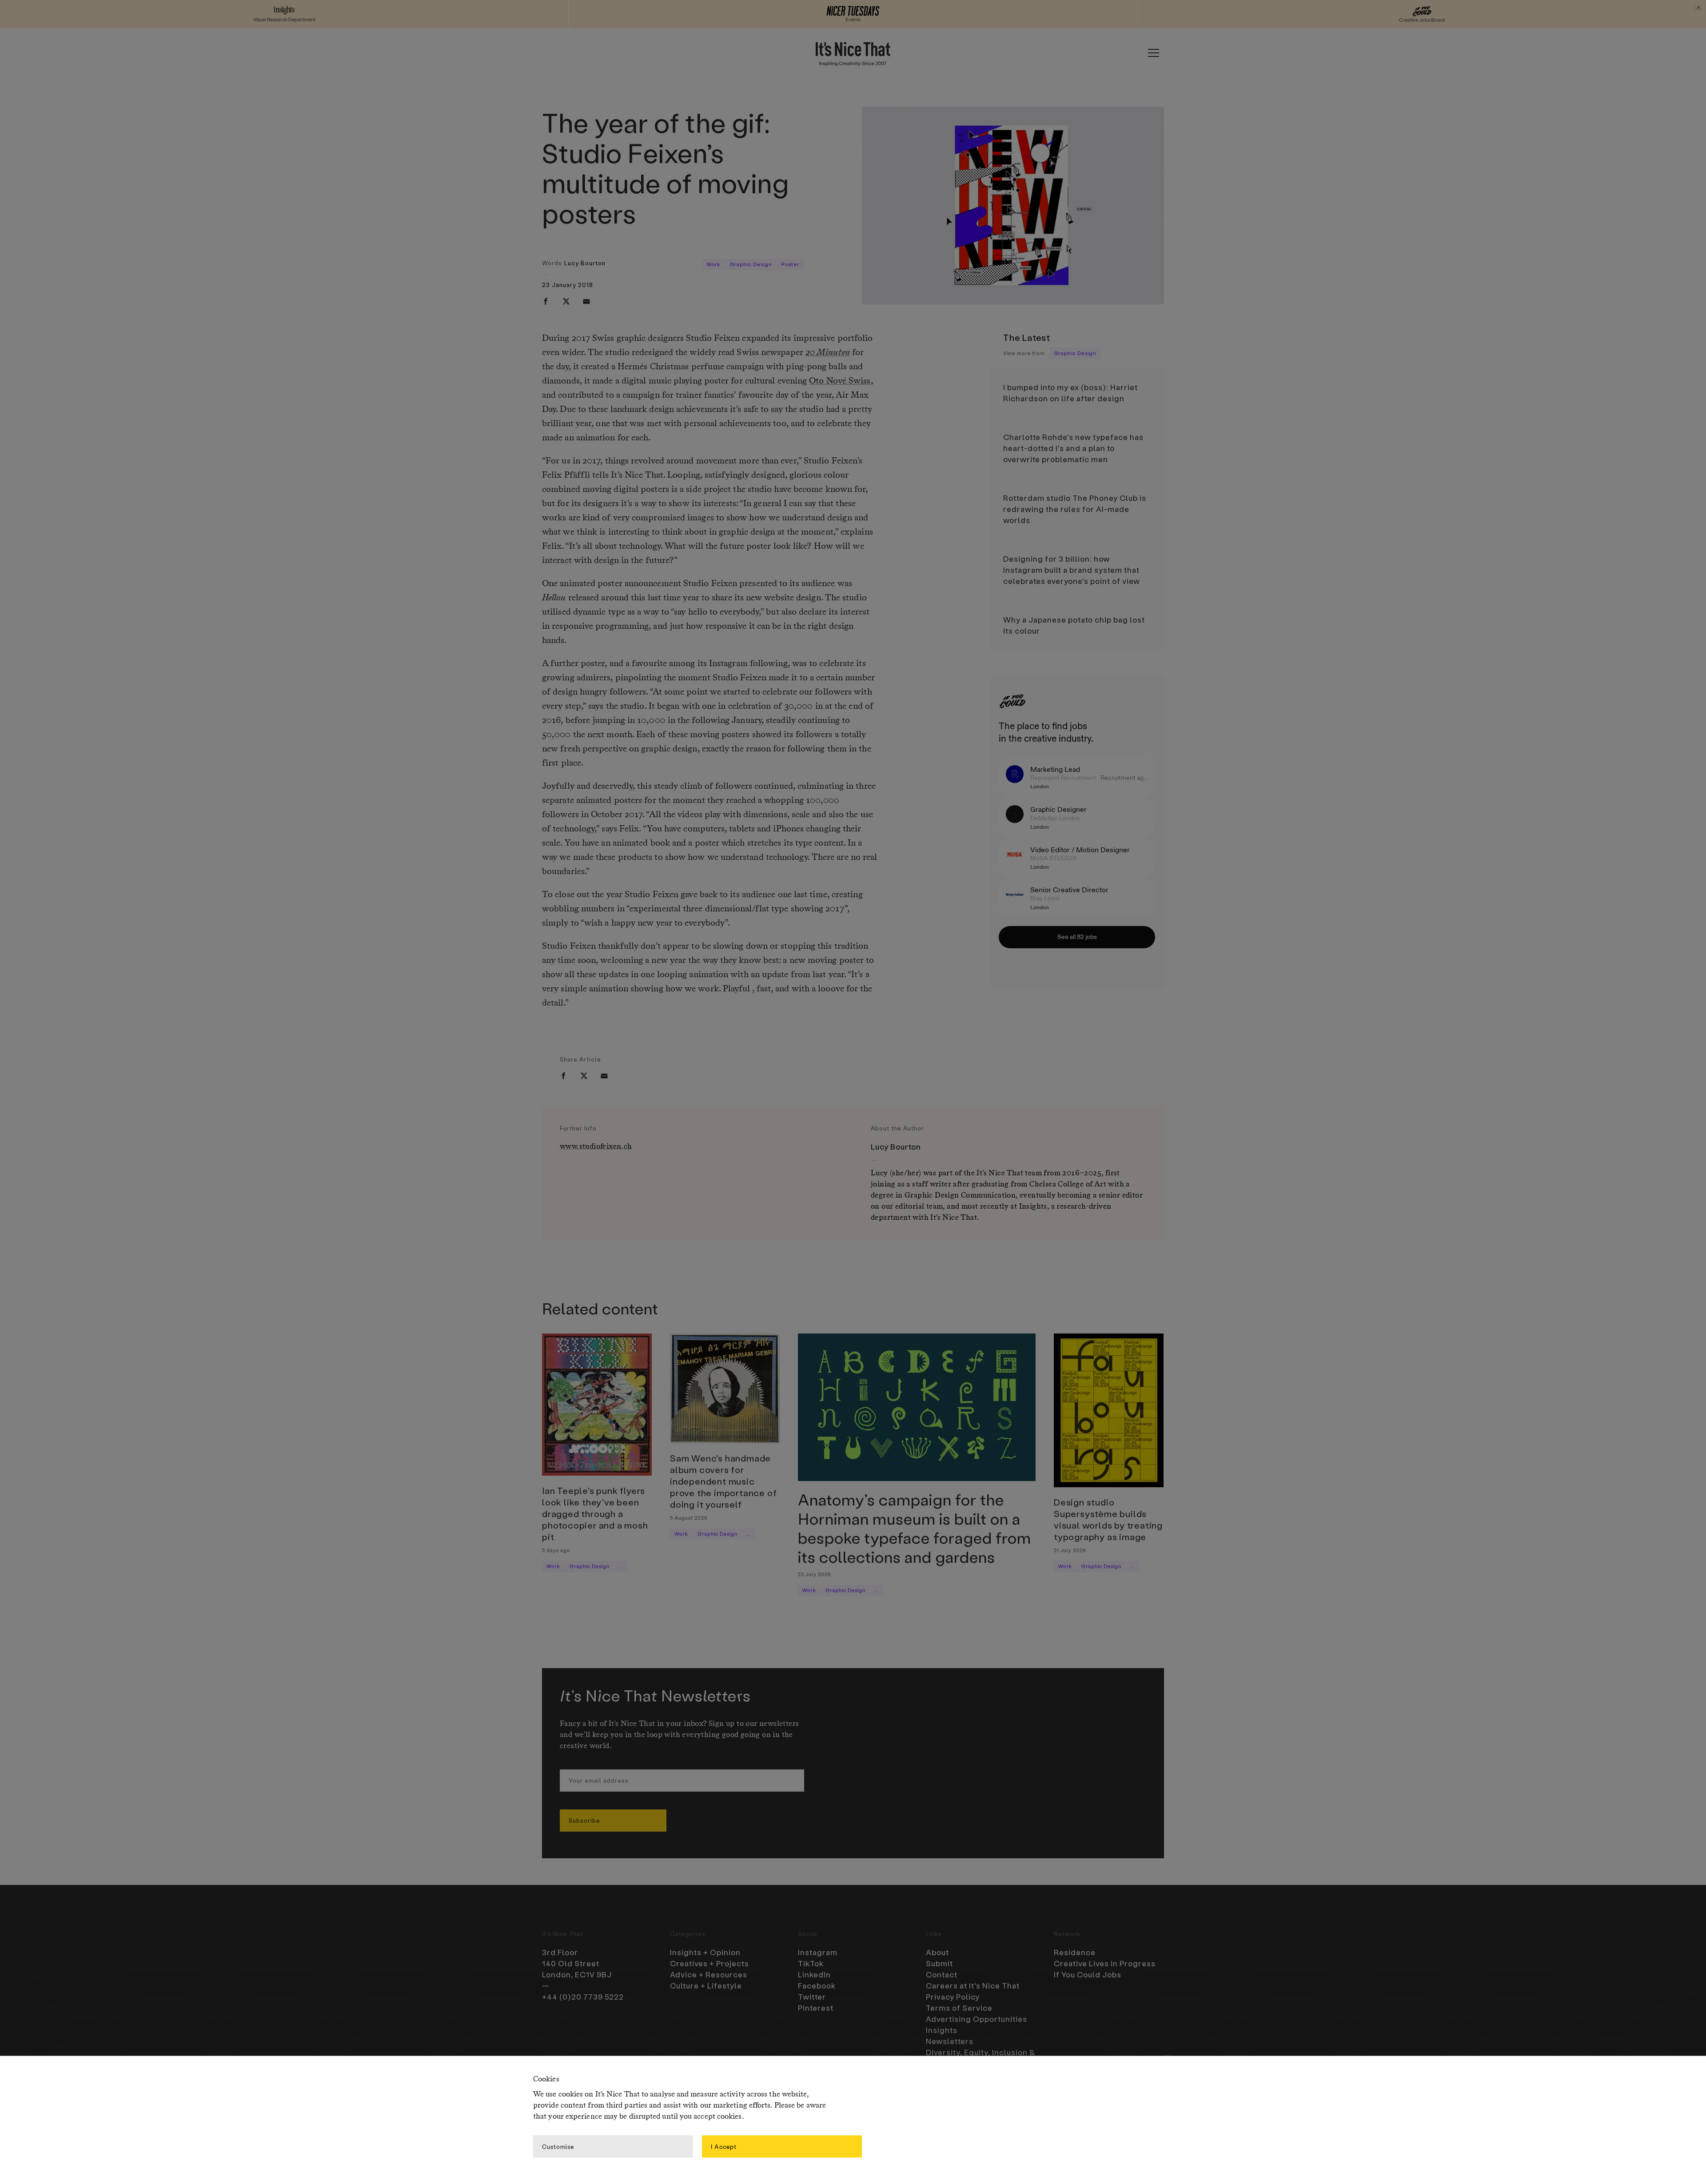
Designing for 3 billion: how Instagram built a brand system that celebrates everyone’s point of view (1072, 570)
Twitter (812, 1996)
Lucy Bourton (585, 263)
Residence (1075, 1952)
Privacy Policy (953, 1996)
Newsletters (950, 2041)
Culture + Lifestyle (706, 1985)
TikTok (811, 1963)
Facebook (817, 1985)
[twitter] (566, 301)
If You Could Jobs (1088, 1974)
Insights (942, 2030)
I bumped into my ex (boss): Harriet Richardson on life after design (1070, 393)
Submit (939, 1963)
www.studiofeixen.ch (596, 1147)
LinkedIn (814, 1974)
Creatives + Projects (710, 1963)
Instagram (818, 1952)
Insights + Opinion (705, 1952)
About (937, 1952)
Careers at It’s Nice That (973, 1985)
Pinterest (816, 2008)
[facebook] (546, 301)
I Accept (724, 2146)
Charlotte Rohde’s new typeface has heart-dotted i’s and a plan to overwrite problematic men (1073, 448)
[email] (586, 301)
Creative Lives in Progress (1105, 1963)
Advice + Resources (709, 1974)
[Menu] (1153, 53)
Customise (558, 2146)
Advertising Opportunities (977, 2019)
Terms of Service (959, 2008)
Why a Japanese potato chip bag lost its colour (1074, 625)
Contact (942, 1974)
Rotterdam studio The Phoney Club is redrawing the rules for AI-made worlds (1075, 509)
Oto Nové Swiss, (841, 381)
